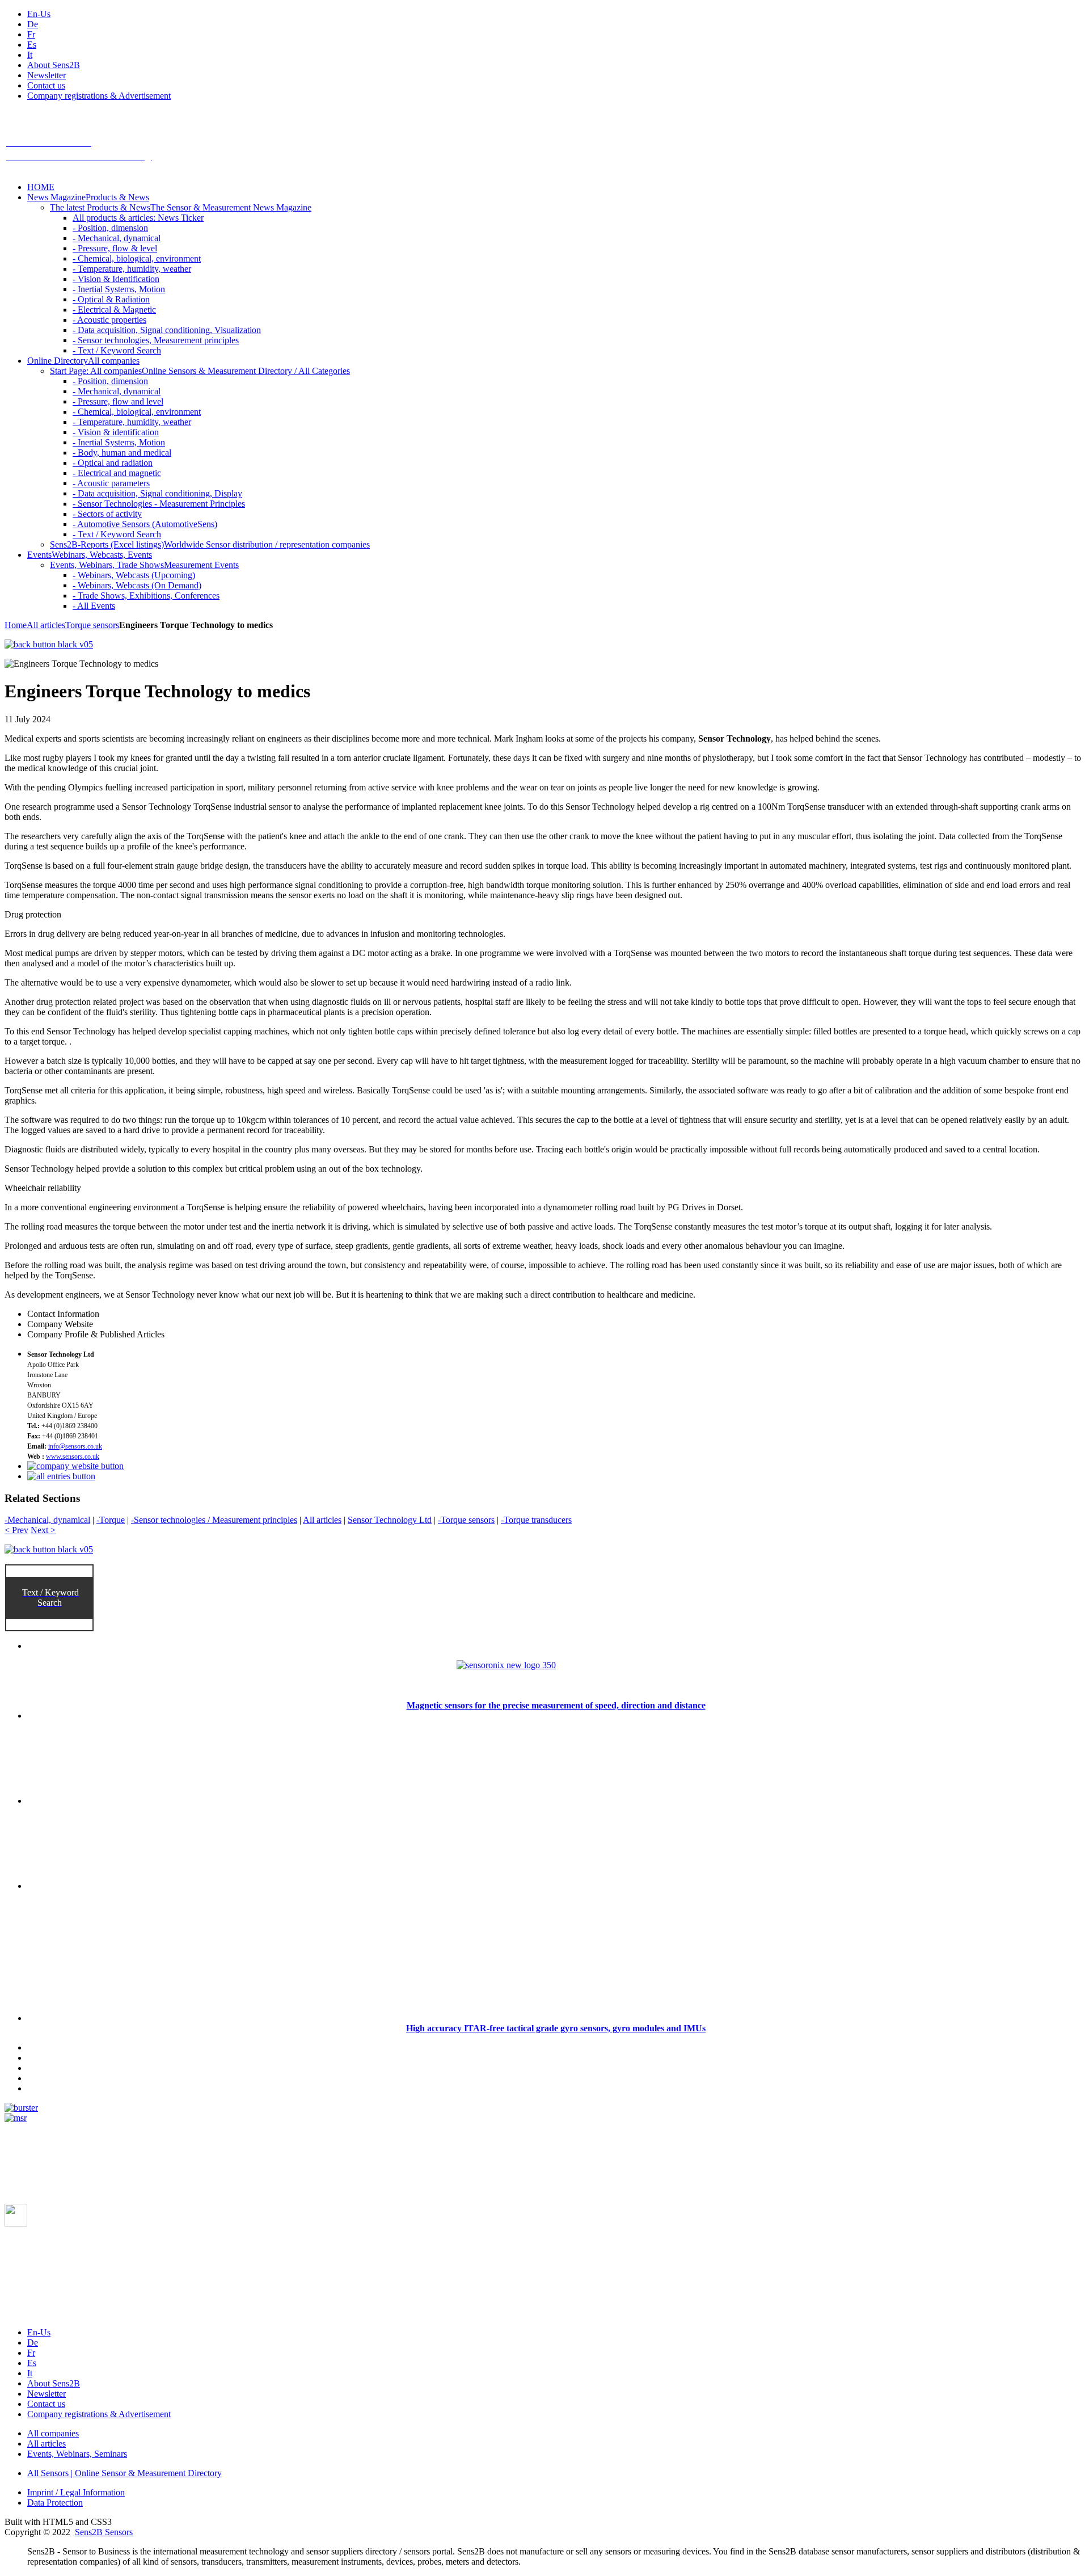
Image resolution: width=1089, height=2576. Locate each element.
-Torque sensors (466, 1520)
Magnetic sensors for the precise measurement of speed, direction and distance (556, 1705)
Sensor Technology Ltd (390, 1520)
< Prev (16, 1530)
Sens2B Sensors (104, 2532)
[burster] (21, 2108)
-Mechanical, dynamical (47, 1520)
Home (16, 625)
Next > (43, 1530)
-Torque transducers (536, 1520)
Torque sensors (92, 625)
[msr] (16, 2118)
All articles (46, 625)
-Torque (111, 1520)
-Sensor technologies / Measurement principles (214, 1520)
